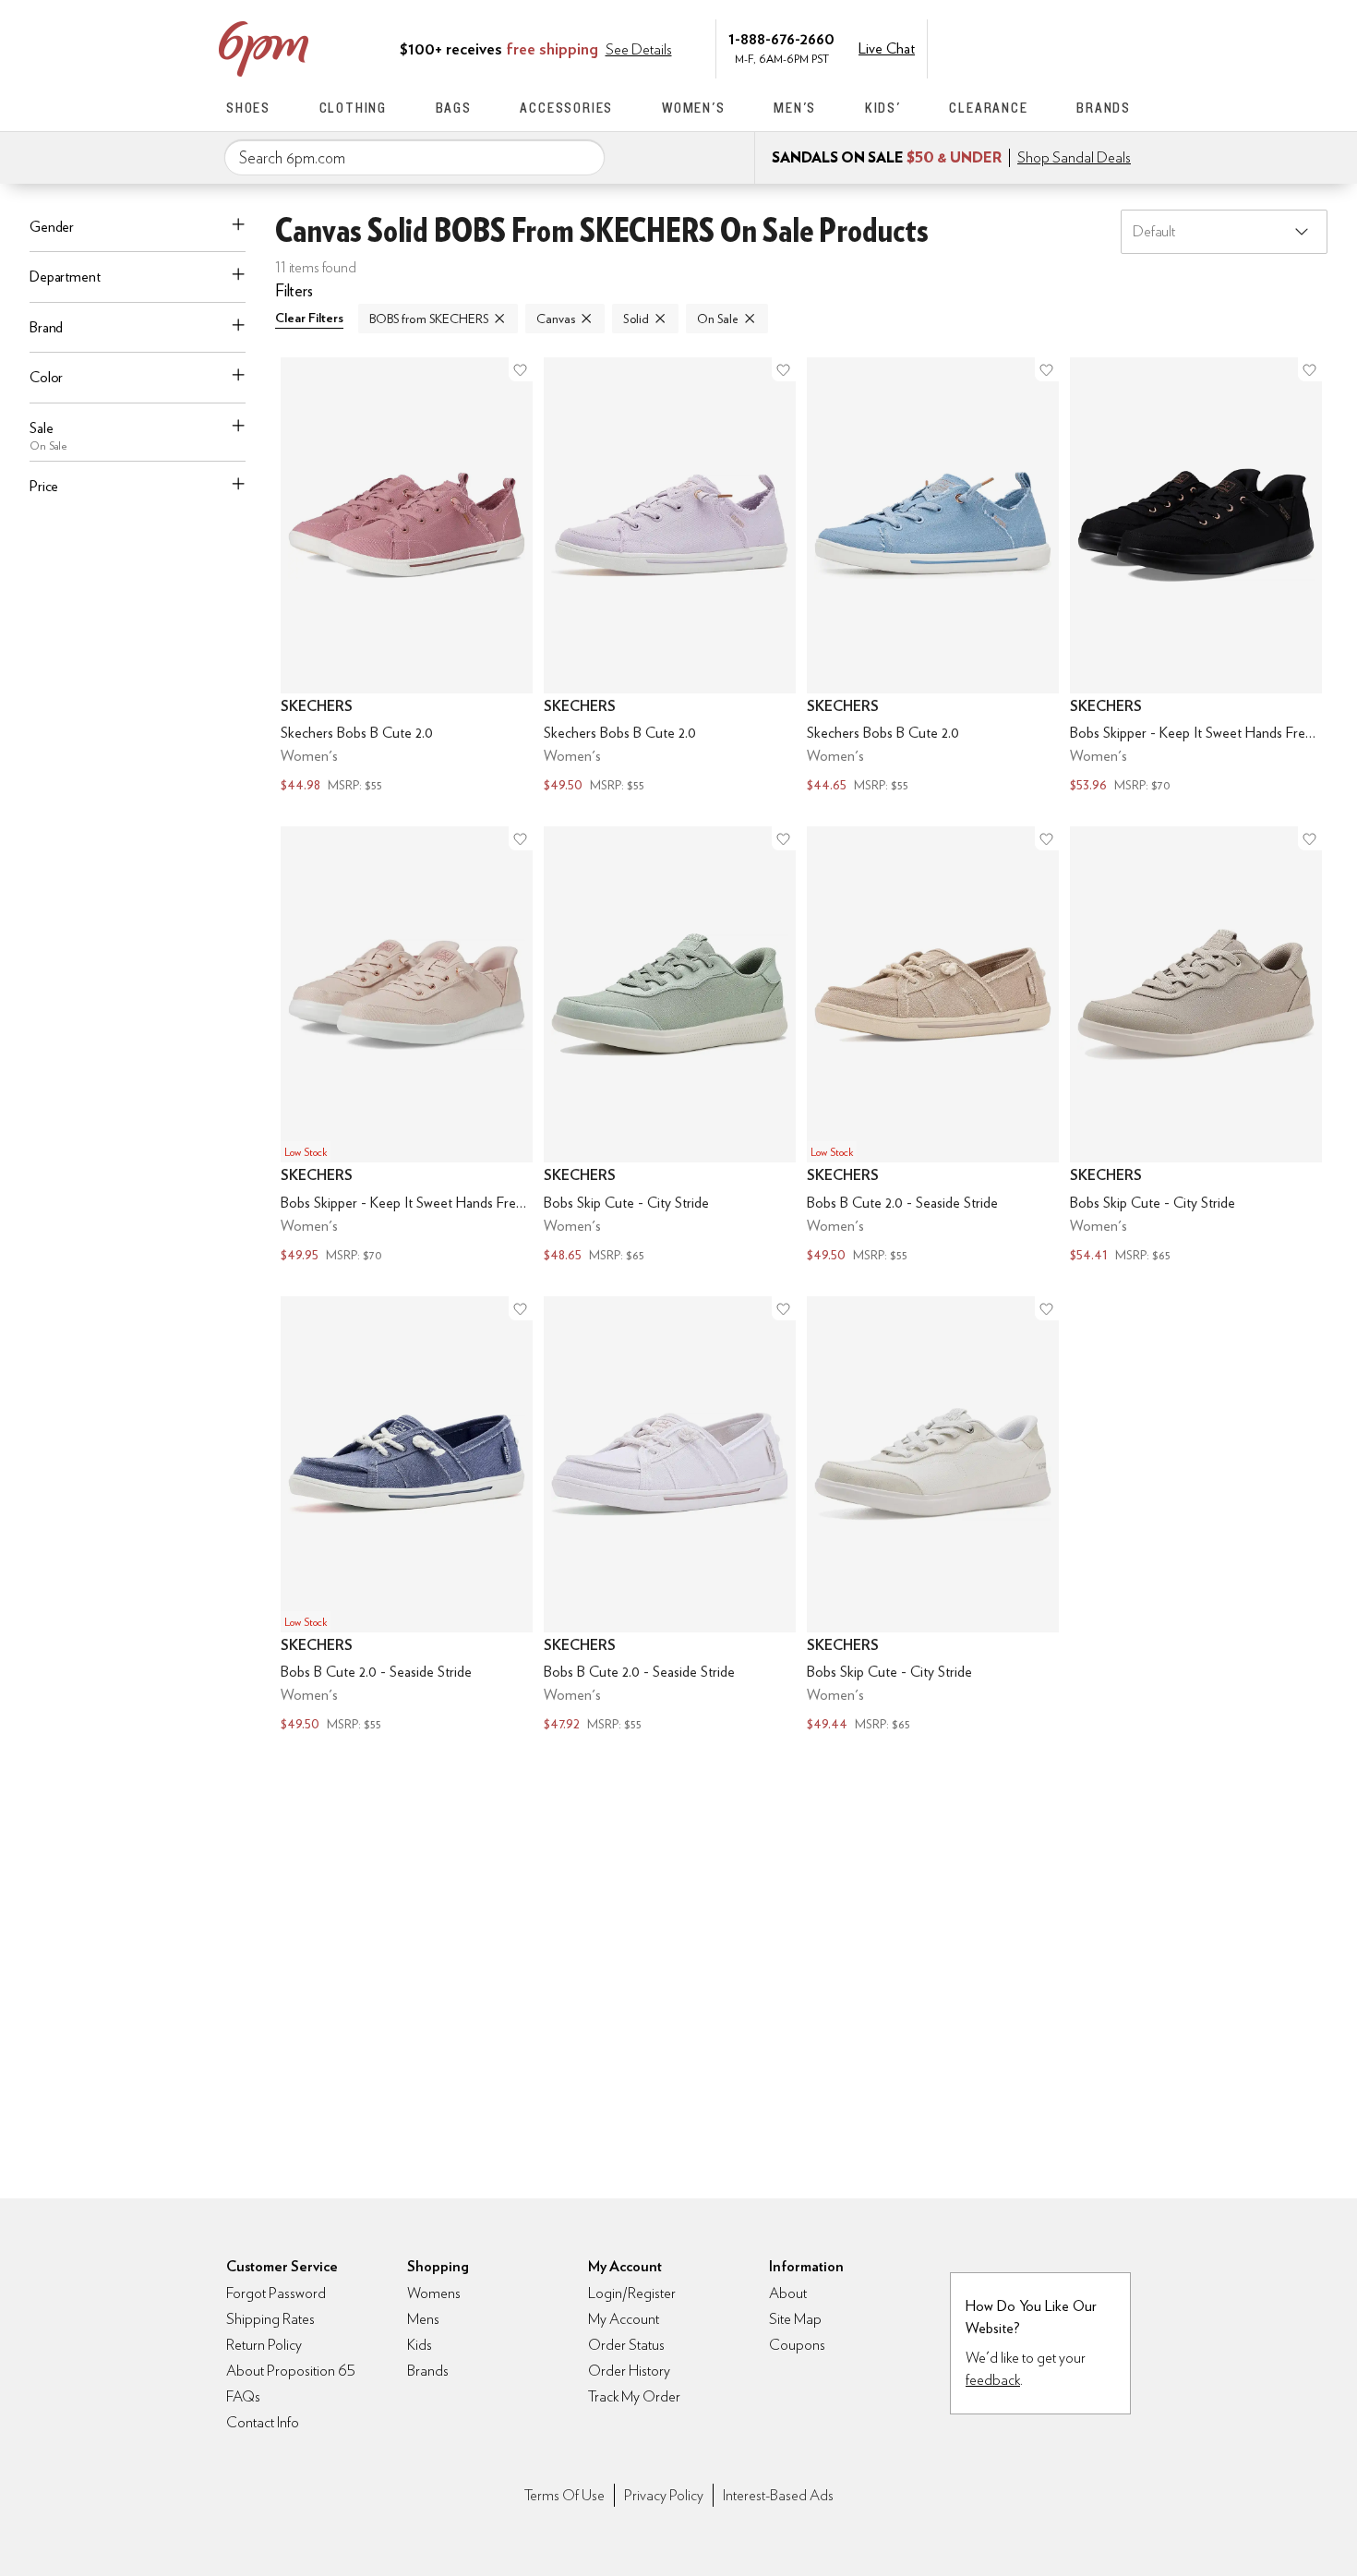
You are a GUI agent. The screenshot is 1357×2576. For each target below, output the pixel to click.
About (788, 2293)
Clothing (353, 108)
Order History (629, 2371)
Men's (795, 108)
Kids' (883, 108)
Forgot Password (276, 2293)
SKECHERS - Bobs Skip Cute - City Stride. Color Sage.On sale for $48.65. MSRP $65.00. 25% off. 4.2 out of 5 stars (670, 1047)
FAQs (243, 2396)
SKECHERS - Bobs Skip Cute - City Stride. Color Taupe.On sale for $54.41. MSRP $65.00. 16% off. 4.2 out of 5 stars (1196, 1047)
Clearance (988, 108)
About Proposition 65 (291, 2371)
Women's (694, 108)
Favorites (1082, 47)
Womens (434, 2293)
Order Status (626, 2345)
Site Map (795, 2319)
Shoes (248, 108)
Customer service (1043, 47)
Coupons (797, 2345)
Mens (423, 2319)
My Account (1004, 47)
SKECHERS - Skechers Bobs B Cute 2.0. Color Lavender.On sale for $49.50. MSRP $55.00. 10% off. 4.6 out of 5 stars (670, 578)
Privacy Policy (664, 2495)
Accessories (566, 108)
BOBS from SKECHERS (429, 319)
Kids (420, 2345)
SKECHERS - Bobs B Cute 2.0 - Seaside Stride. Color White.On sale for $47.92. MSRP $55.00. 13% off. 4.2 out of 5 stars (670, 1517)
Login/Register (632, 2293)
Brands (1104, 108)
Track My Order (634, 2396)
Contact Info (263, 2422)
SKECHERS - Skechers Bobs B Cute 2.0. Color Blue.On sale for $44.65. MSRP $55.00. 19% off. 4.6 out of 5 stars (933, 578)
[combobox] (414, 158)
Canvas (555, 319)
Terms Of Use (564, 2495)
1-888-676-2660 (781, 38)
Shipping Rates (270, 2319)
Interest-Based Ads (778, 2495)
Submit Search (583, 157)
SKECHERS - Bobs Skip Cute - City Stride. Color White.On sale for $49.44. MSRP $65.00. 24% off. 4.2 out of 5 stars (933, 1517)
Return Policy (264, 2345)
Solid (636, 319)
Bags (454, 108)
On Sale (718, 319)
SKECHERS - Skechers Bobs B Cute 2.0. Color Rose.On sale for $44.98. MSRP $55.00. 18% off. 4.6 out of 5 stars (407, 578)
